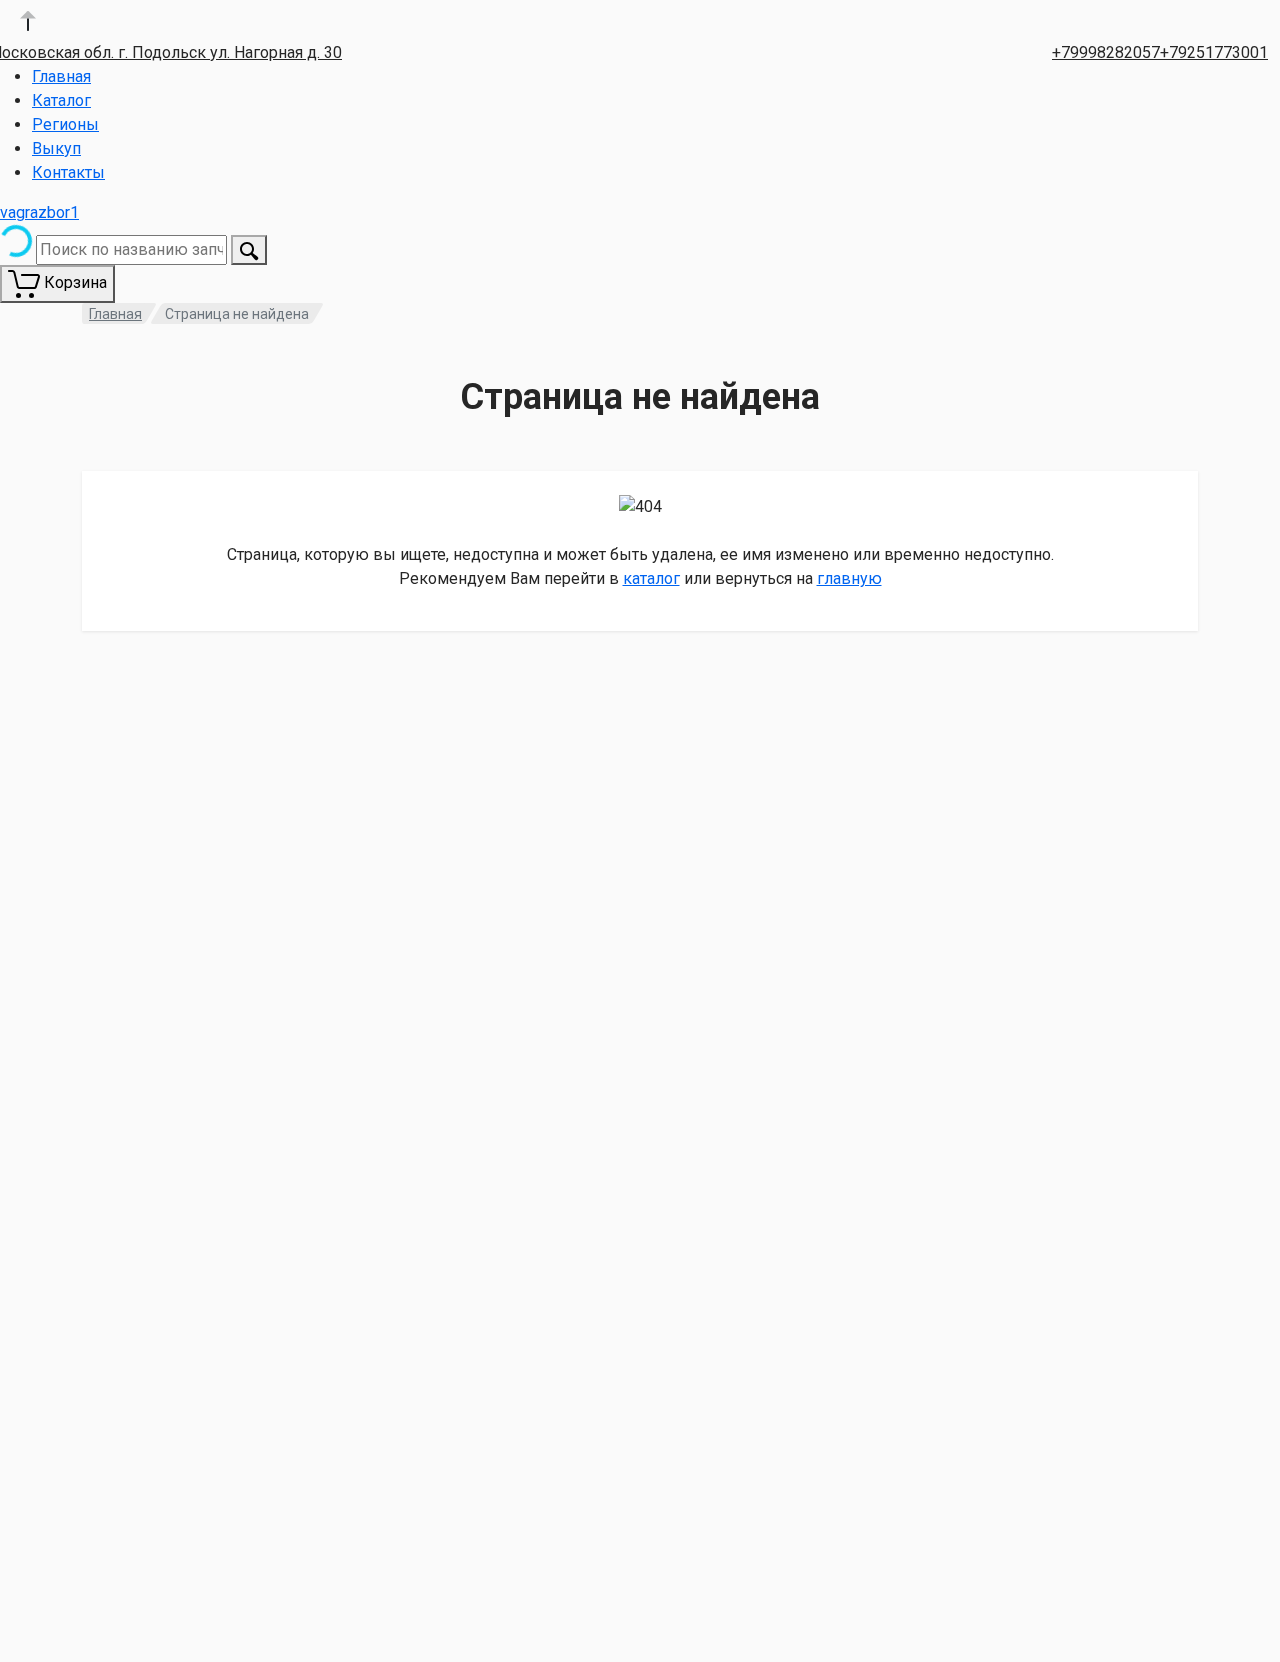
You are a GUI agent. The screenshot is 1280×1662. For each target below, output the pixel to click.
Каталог (61, 100)
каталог (651, 578)
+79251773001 (1214, 52)
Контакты (68, 172)
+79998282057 (1106, 52)
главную (849, 578)
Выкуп (56, 148)
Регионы (65, 124)
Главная (61, 76)
